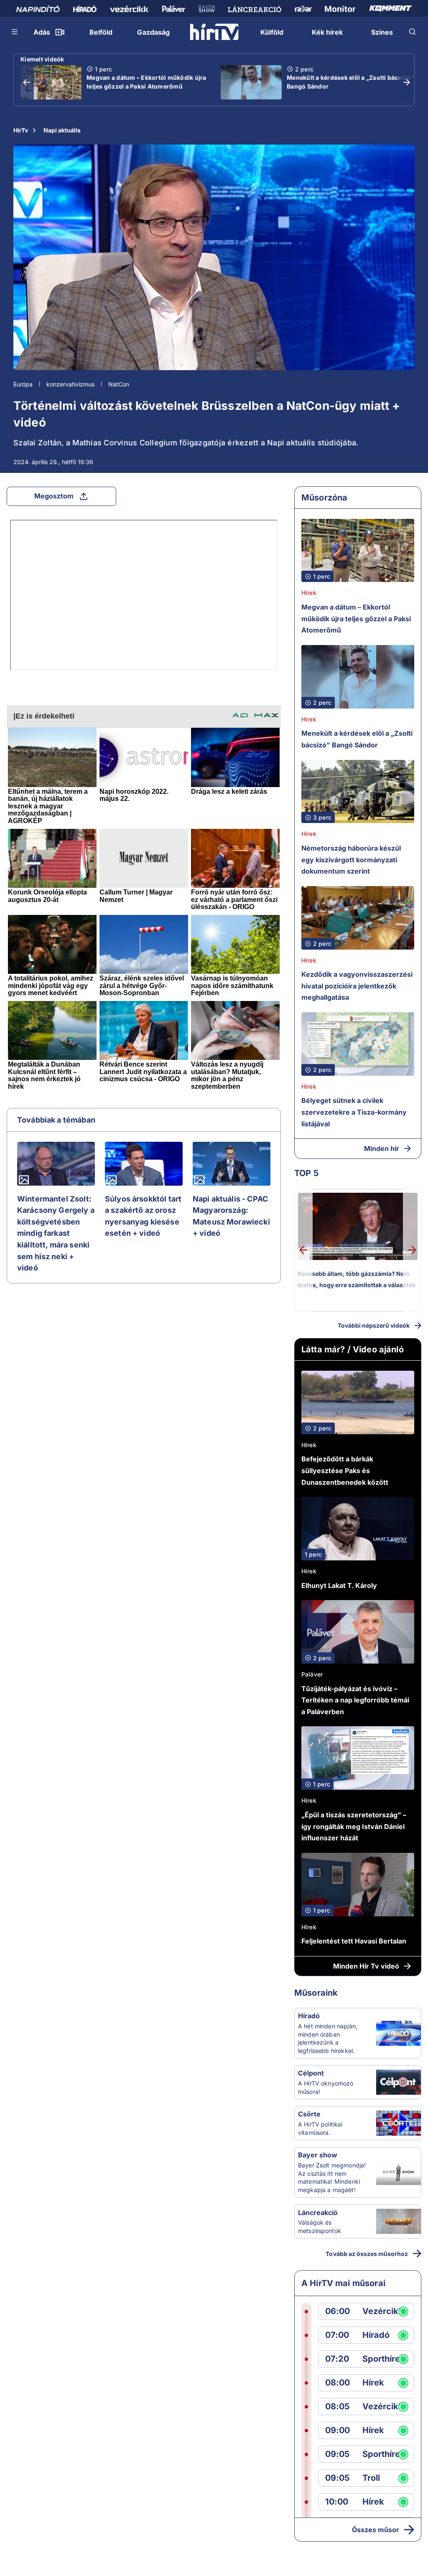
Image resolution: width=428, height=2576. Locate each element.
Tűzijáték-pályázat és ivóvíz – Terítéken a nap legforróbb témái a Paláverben (355, 1700)
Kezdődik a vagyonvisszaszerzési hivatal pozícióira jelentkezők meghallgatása (357, 986)
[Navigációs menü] (15, 32)
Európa (23, 384)
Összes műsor (376, 2530)
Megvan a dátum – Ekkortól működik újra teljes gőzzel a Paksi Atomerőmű (146, 82)
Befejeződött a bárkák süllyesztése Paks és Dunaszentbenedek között (345, 1470)
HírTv (21, 130)
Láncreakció (318, 2213)
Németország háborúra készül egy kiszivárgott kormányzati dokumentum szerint (351, 860)
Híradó (309, 2016)
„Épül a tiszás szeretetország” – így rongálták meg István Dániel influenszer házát (354, 1826)
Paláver (312, 1674)
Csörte (309, 2114)
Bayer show (318, 2155)
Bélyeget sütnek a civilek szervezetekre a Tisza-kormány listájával (354, 1112)
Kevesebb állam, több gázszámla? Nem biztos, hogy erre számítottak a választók (357, 1279)
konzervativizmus (70, 384)
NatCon (119, 384)
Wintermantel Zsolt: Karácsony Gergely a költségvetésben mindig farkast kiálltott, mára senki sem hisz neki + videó (56, 1233)
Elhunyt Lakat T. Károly (339, 1585)
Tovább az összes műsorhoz (367, 2254)
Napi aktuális (62, 130)
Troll (371, 2478)
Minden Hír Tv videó (366, 1966)
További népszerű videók (374, 1325)
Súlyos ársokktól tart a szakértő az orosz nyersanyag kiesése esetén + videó (143, 1216)
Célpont (311, 2073)
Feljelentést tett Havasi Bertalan (354, 1941)
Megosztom (54, 496)
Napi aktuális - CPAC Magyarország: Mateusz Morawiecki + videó (231, 1216)
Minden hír (382, 1148)
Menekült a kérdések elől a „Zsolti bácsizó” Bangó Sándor (350, 82)
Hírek (309, 593)
